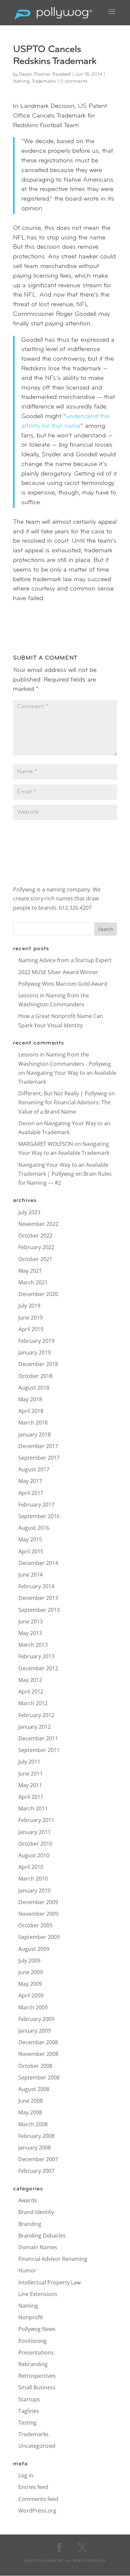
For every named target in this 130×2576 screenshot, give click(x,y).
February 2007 (36, 2171)
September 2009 (39, 1937)
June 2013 (30, 1621)
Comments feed (38, 2499)
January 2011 (34, 1832)
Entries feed (33, 2487)
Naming (21, 82)
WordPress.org (37, 2511)
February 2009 (36, 2019)
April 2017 (31, 1493)
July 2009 (29, 1961)
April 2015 (31, 1551)
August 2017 (34, 1469)
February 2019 (36, 1341)
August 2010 (34, 1855)
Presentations (36, 2352)
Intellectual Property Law (49, 2282)
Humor (27, 2270)
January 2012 (34, 1727)
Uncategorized (37, 2446)
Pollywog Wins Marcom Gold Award (63, 984)
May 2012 (30, 1680)
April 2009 (31, 1995)
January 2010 (34, 1890)
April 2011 (31, 1797)
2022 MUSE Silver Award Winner (58, 972)
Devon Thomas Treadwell (45, 75)
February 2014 (36, 1586)
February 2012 (36, 1715)
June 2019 (30, 1318)
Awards (28, 2200)
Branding (30, 2224)
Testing (27, 2423)
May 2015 (30, 1539)
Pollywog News (37, 2329)
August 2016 (34, 1528)
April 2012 (31, 1692)
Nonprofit (31, 2317)
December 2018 (38, 1364)
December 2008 (38, 2042)
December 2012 (38, 1668)
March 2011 (33, 1808)
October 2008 (35, 2066)
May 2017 (30, 1481)
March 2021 (33, 1282)
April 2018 (31, 1411)
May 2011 (30, 1785)
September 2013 (39, 1610)
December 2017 (38, 1446)
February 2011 (36, 1820)
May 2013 (30, 1633)
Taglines (29, 2411)
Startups (29, 2399)
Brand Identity (36, 2212)
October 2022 (35, 1236)
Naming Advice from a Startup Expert (65, 960)
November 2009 (38, 1914)
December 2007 (38, 2159)
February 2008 (36, 2136)
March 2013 (33, 1645)
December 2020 (38, 1294)
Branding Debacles (42, 2236)
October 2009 (35, 1925)
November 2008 (38, 2054)
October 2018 (35, 1376)
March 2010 (33, 1879)
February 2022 (36, 1247)
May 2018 (30, 1399)
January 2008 (34, 2148)
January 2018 (34, 1434)
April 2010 (31, 1867)
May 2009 (30, 1984)
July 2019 (29, 1306)
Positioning (32, 2341)
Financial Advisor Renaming (53, 2259)
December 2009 (38, 1902)
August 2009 (34, 1949)
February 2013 (36, 1656)
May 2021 (30, 1271)
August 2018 (34, 1388)
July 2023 (29, 1212)
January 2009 (34, 2031)
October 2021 (35, 1259)
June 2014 (30, 1575)
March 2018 (33, 1423)
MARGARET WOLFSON (46, 1144)
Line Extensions (38, 2294)
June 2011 (30, 1774)
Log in (26, 2475)
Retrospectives (37, 2376)
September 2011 (39, 1750)
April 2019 (31, 1329)
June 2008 (30, 2101)
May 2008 (30, 2112)
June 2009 (30, 1972)
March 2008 (33, 2124)
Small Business (37, 2387)
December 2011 (38, 1738)
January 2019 (34, 1352)
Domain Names (38, 2247)
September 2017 (39, 1458)
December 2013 (38, 1598)
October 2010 (35, 1844)
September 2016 (39, 1516)
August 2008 (34, 2089)
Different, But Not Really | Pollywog (63, 1093)
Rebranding (33, 2364)
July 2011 (29, 1762)
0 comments (74, 82)
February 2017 (36, 1505)
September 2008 (39, 2077)
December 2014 (38, 1563)
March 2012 (33, 1703)
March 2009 (33, 2007)
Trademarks (44, 82)
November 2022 (38, 1224)
